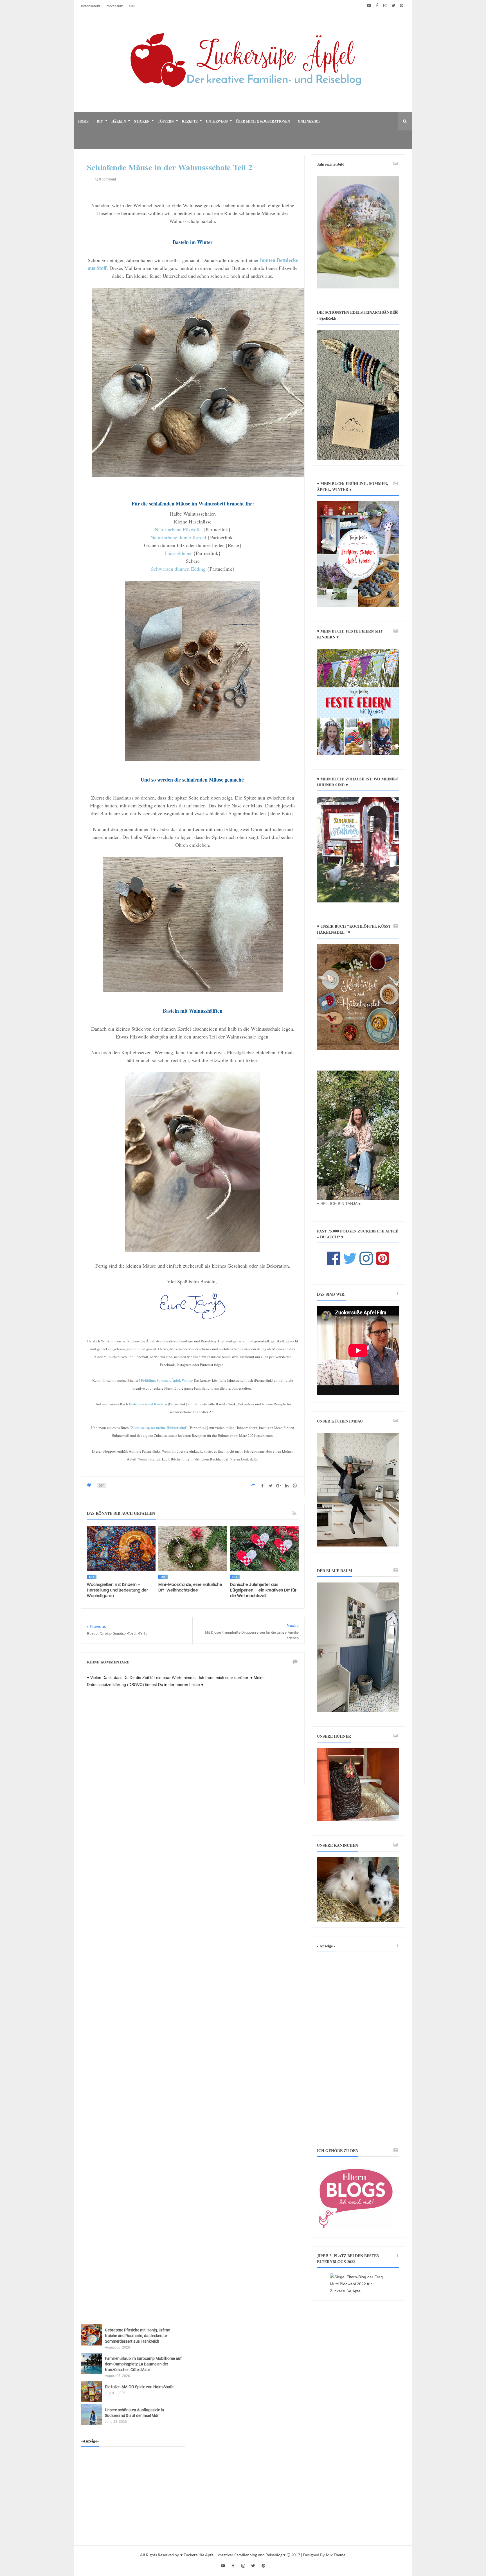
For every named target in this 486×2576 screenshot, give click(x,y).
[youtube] (369, 6)
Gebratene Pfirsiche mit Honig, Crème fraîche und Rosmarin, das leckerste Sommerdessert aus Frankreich (137, 2336)
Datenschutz (91, 6)
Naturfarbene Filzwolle (178, 529)
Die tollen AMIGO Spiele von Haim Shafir (139, 2387)
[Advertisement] (358, 2042)
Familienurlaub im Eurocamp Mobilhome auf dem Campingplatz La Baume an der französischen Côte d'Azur (143, 2364)
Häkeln (119, 121)
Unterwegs (217, 121)
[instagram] (385, 6)
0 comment (107, 179)
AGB (132, 6)
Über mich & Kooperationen (263, 121)
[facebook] (377, 6)
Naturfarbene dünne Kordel (178, 537)
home (83, 121)
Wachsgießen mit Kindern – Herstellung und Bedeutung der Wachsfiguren (117, 1590)
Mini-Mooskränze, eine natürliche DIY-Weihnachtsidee (190, 1587)
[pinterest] (401, 6)
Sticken (142, 121)
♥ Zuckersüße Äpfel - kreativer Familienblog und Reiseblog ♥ (233, 2555)
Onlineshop (309, 121)
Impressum (114, 6)
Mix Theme (336, 2555)
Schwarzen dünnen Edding (178, 569)
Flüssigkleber (178, 553)
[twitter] (393, 6)
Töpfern (166, 121)
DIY (100, 121)
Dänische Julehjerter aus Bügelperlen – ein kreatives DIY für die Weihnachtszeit (263, 1590)
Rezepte (190, 121)
